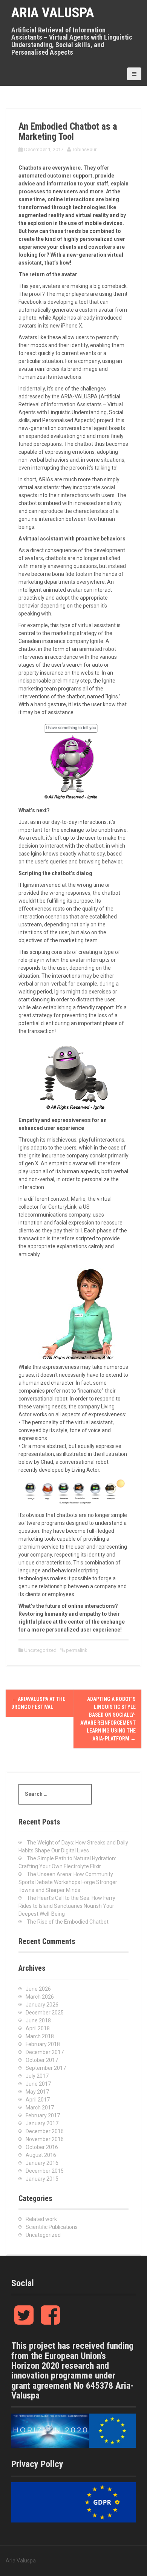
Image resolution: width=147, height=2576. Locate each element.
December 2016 (45, 2131)
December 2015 (45, 2171)
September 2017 (46, 2068)
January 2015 (42, 2179)
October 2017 (42, 2060)
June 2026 (38, 1989)
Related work (41, 2219)
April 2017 (38, 2100)
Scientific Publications (52, 2227)
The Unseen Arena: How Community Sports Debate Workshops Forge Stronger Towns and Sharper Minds (68, 1882)
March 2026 (40, 1997)
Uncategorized (40, 1650)
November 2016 (45, 2139)
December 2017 (45, 2052)
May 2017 (37, 2092)
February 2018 (43, 2044)
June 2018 (38, 2020)
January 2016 (42, 2163)
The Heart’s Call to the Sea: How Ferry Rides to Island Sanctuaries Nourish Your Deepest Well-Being (67, 1906)
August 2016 (41, 2155)
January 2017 (42, 2123)
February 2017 (43, 2115)
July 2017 (37, 2076)
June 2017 (38, 2084)
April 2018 (38, 2028)
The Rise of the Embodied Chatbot (68, 1922)
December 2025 (45, 2013)
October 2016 (42, 2147)
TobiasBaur (84, 149)
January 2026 (42, 2005)
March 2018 (40, 2036)
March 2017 (40, 2108)
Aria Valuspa (53, 13)
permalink (76, 1650)
